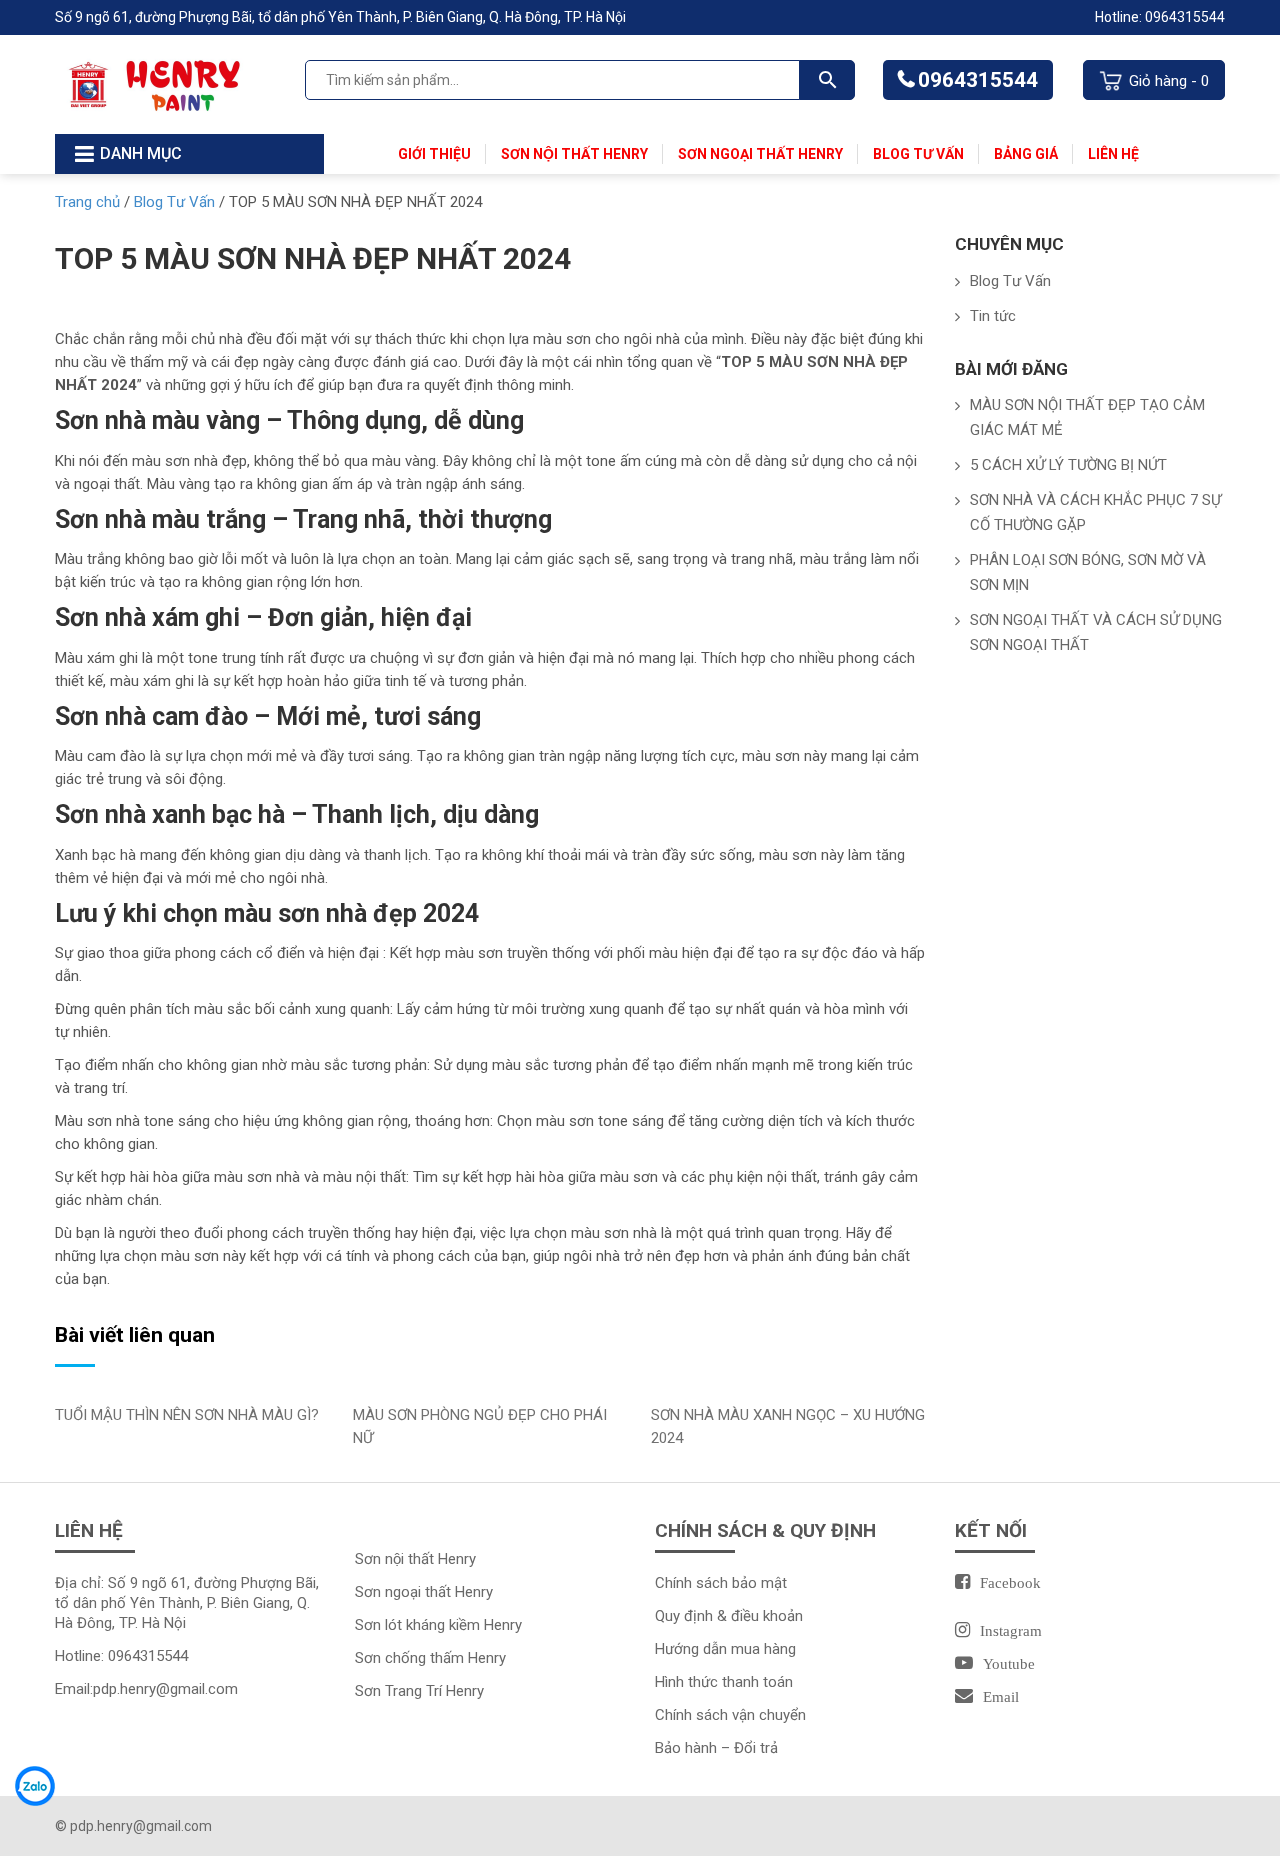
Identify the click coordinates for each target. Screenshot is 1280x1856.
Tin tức (993, 316)
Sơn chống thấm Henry (430, 1658)
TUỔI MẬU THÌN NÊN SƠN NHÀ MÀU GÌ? (187, 1415)
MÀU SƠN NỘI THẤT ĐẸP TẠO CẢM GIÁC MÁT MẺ (1087, 417)
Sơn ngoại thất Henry (760, 154)
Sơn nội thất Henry (574, 154)
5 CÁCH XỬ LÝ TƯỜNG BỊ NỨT (1068, 465)
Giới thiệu (434, 154)
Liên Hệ (1113, 154)
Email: (146, 1689)
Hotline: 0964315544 (1160, 17)
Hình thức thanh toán (724, 1682)
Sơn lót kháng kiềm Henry (438, 1625)
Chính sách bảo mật (721, 1583)
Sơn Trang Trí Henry (419, 1691)
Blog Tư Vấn (918, 154)
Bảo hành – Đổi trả (716, 1748)
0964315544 (978, 80)
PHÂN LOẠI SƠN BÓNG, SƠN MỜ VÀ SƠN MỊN (1088, 572)
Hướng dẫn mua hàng (725, 1649)
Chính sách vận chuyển (730, 1715)
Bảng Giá (1026, 154)
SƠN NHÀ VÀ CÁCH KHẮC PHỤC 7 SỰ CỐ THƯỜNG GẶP (1095, 512)
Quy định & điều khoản (729, 1616)
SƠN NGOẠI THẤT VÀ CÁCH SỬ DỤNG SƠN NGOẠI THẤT (1096, 632)
